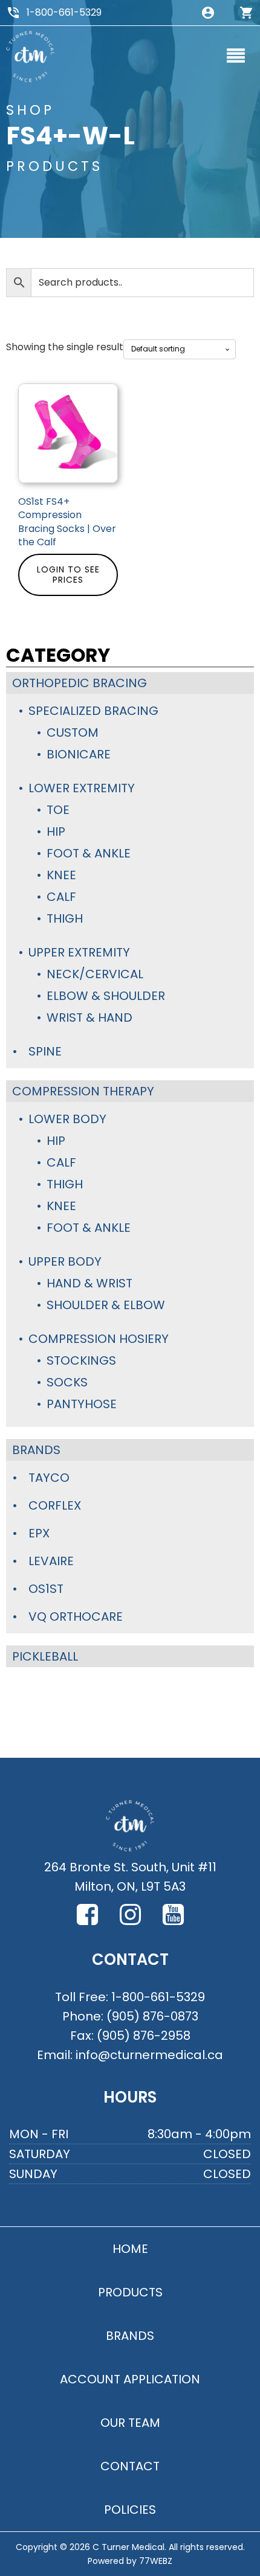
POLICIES (130, 2510)
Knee (61, 875)
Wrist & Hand (89, 1017)
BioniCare (79, 754)
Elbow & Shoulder (106, 996)
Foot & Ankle (89, 853)
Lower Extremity (82, 788)
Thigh (65, 918)
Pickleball (45, 1656)
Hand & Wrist (89, 1283)
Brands (36, 1450)
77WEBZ (156, 2561)
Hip (56, 831)
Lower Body (67, 1119)
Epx (39, 1533)
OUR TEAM (130, 2423)
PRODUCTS (130, 2292)
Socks (67, 1382)
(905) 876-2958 (144, 2036)
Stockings (81, 1360)
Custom (73, 732)
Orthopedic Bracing (80, 683)
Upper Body (65, 1261)
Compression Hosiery (99, 1339)
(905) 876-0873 (152, 2016)
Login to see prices (68, 575)
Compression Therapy (83, 1091)
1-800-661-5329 (64, 12)
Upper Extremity (79, 952)
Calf (61, 897)
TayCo (49, 1478)
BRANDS (130, 2336)
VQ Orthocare (76, 1616)
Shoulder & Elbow (106, 1305)
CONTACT (130, 2466)
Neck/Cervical (95, 974)
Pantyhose (82, 1404)
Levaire (51, 1561)
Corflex (55, 1505)
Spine (45, 1051)
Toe (58, 810)
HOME (130, 2249)
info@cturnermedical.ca (149, 2055)
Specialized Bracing (93, 711)
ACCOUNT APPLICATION (130, 2379)
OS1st (46, 1589)
